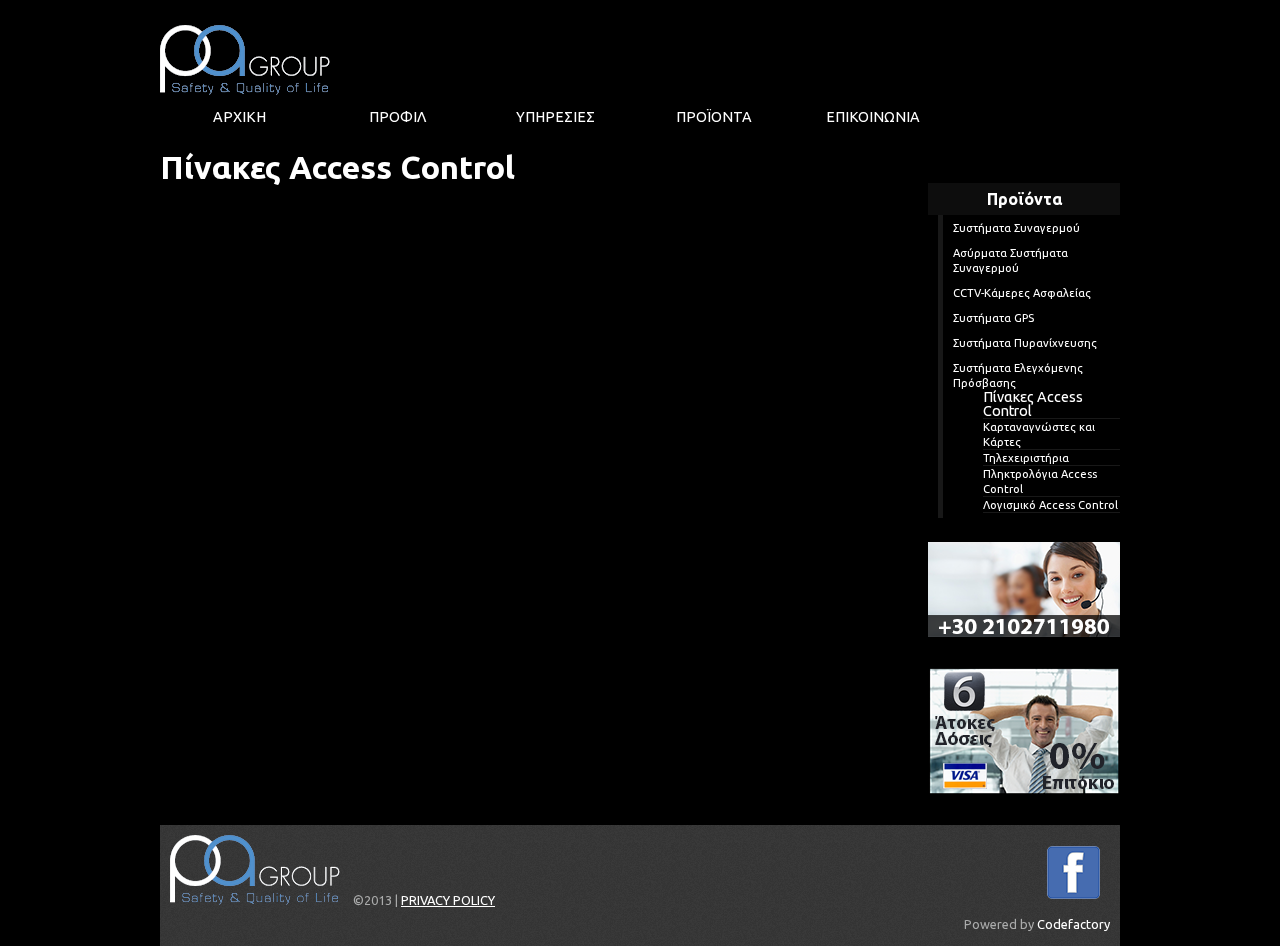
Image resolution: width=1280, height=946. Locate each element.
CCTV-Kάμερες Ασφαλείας (1022, 293)
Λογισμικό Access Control (1050, 505)
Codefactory (1073, 924)
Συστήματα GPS (993, 318)
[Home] (245, 60)
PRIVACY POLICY (448, 900)
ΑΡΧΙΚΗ (239, 117)
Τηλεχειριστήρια (1026, 458)
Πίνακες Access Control (1033, 404)
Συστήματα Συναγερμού (1016, 228)
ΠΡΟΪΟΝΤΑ (714, 117)
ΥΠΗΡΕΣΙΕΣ (555, 117)
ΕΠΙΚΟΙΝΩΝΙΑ (873, 117)
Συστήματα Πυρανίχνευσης (1025, 343)
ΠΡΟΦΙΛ (397, 117)
